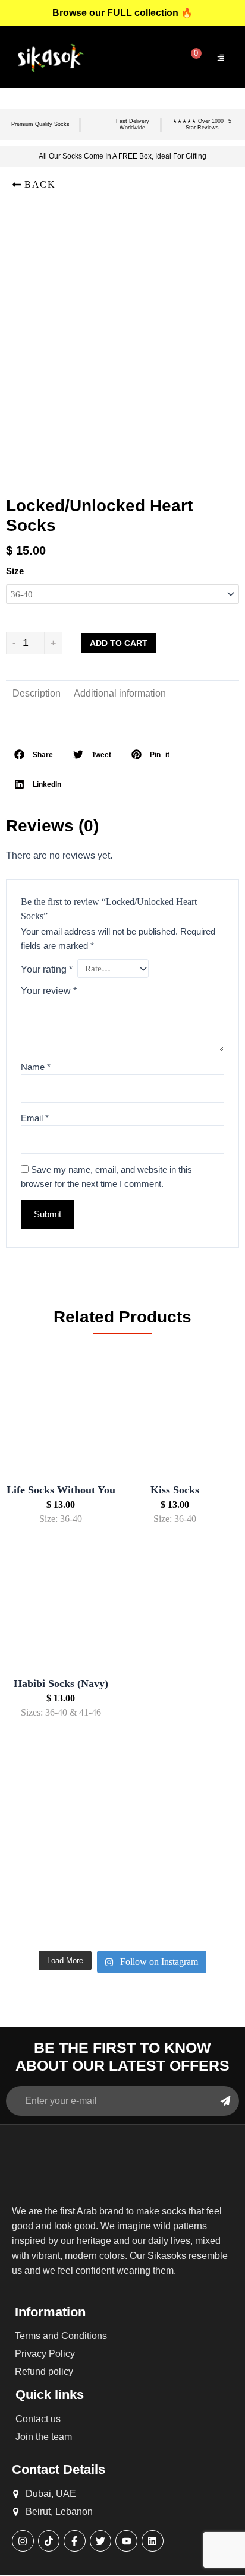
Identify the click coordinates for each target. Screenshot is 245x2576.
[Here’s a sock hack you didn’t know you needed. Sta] (122, 1873)
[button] (34, 185)
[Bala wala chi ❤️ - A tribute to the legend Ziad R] (43, 1873)
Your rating (47, 969)
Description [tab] (37, 693)
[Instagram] (23, 2541)
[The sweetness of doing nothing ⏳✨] (43, 1920)
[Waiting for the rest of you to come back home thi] (122, 1920)
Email (35, 1118)
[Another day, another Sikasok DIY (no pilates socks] (43, 1826)
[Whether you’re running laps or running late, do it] (122, 1826)
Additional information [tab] (120, 693)
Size (15, 571)
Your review (49, 991)
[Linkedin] (153, 2541)
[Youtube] (126, 2541)
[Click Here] (221, 58)
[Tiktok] (49, 2541)
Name (36, 1067)
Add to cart (119, 643)
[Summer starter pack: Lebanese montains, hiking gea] (202, 1920)
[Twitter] (101, 2541)
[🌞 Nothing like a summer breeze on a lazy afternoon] (202, 1873)
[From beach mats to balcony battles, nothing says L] (202, 1826)
